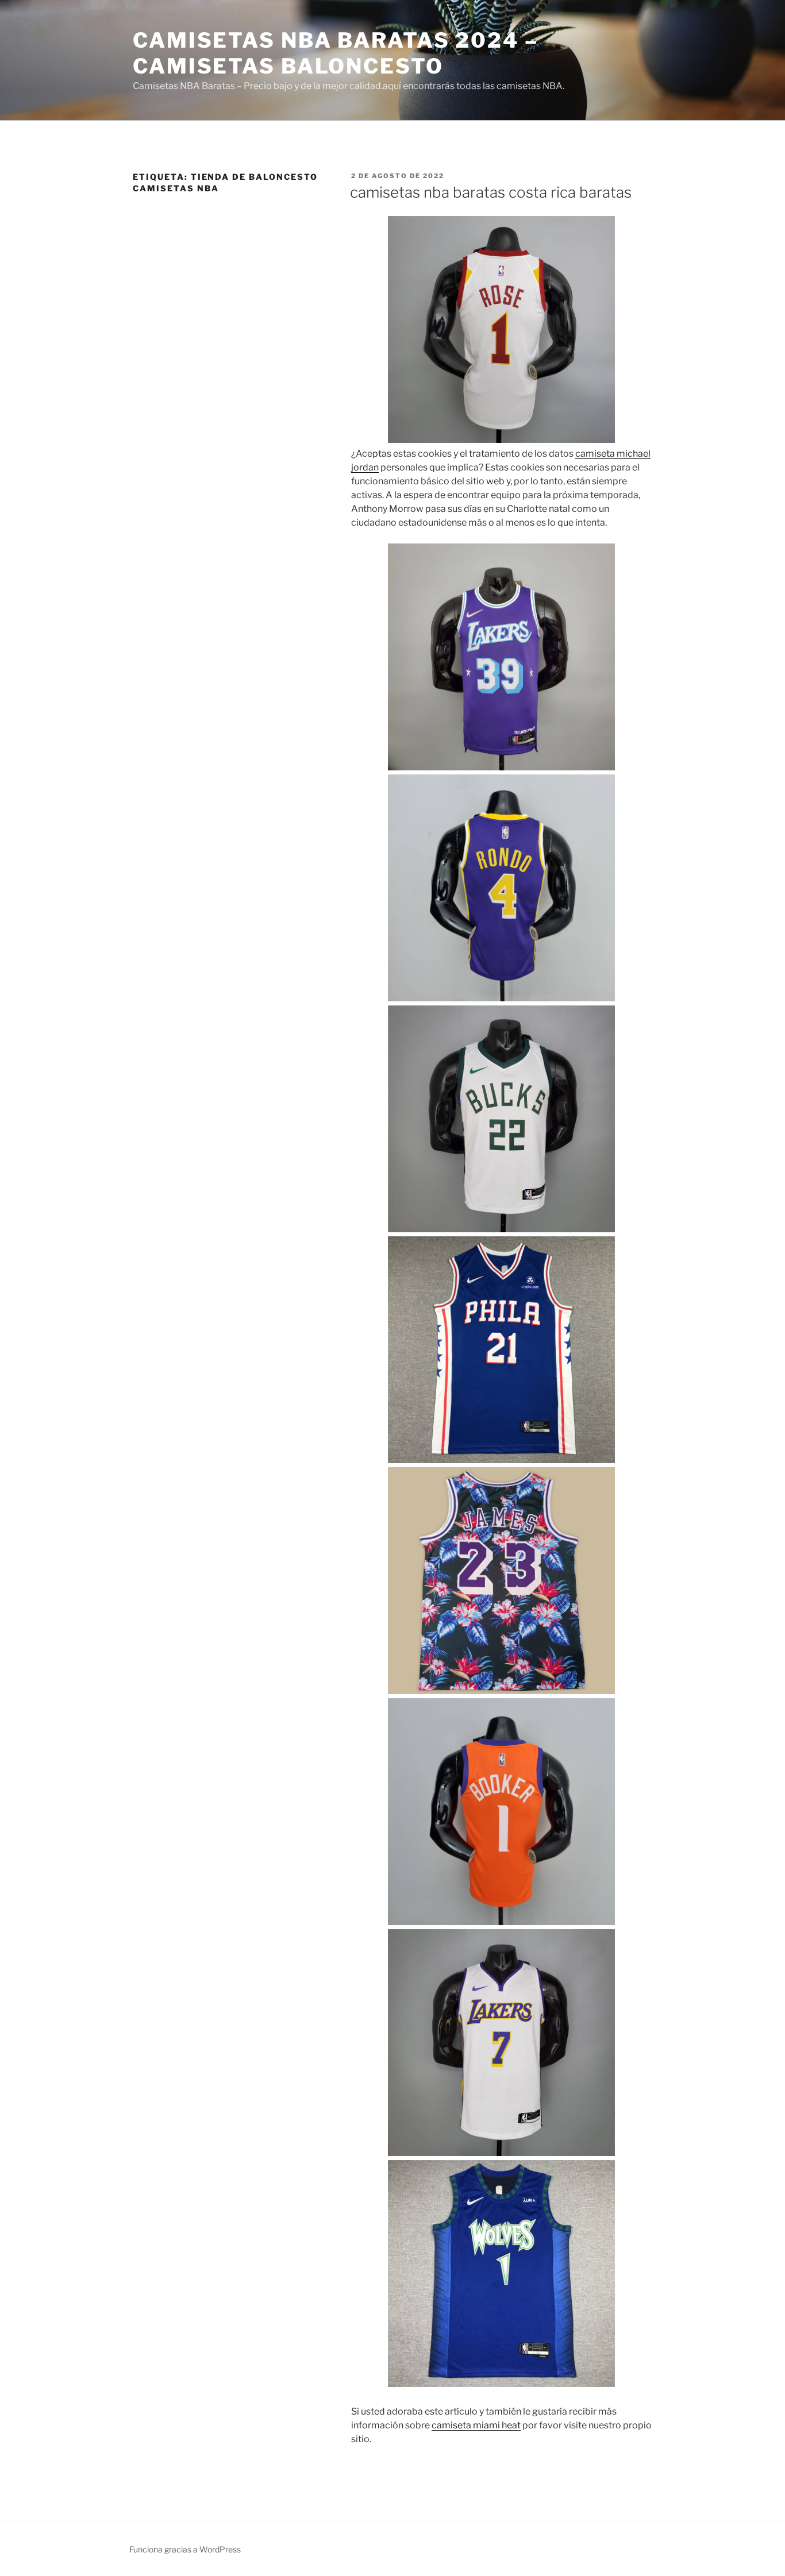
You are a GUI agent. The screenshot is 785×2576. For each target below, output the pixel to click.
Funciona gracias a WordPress (185, 2549)
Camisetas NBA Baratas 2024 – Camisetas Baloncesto (336, 53)
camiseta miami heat (476, 2425)
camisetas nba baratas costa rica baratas (491, 192)
